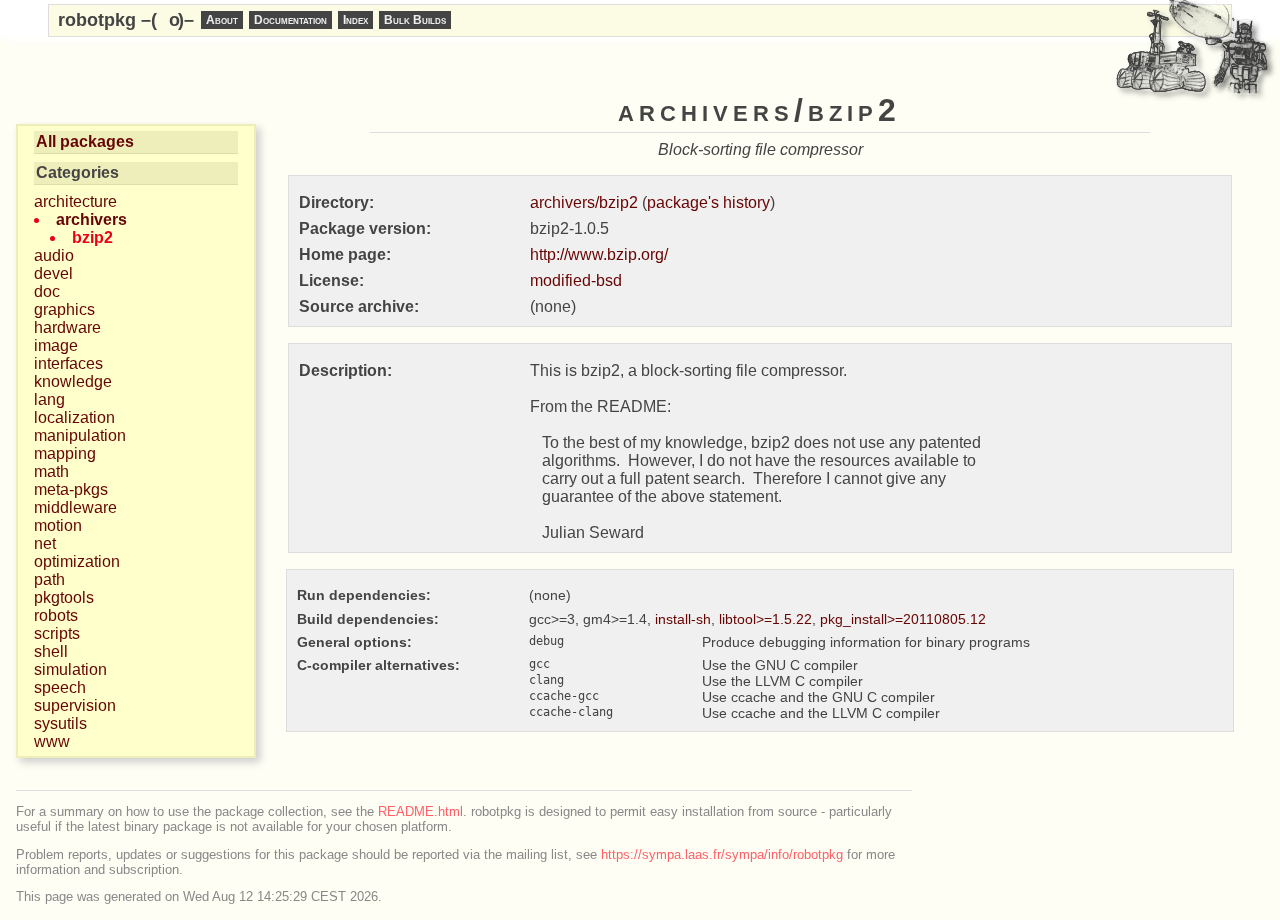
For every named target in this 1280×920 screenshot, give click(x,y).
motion (58, 525)
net (45, 543)
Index (355, 20)
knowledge (73, 381)
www (52, 741)
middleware (75, 507)
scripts (57, 633)
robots (56, 615)
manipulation (80, 435)
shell (51, 651)
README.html (420, 811)
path (49, 579)
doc (47, 291)
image (56, 345)
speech (60, 687)
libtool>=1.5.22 (765, 619)
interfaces (68, 363)
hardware (67, 327)
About (222, 20)
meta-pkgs (71, 489)
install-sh (683, 619)
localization (74, 417)
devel (53, 273)
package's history (708, 202)
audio (54, 255)
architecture (75, 201)
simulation (70, 669)
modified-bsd (576, 280)
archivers (91, 219)
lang (49, 399)
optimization (77, 561)
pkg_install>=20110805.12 (903, 619)
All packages (85, 141)
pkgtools (64, 597)
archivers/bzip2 (584, 202)
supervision (75, 705)
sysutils (60, 723)
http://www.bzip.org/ (599, 254)
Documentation (290, 20)
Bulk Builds (415, 20)
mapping (65, 453)
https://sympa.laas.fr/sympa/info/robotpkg (722, 854)
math (51, 471)
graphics (64, 309)
